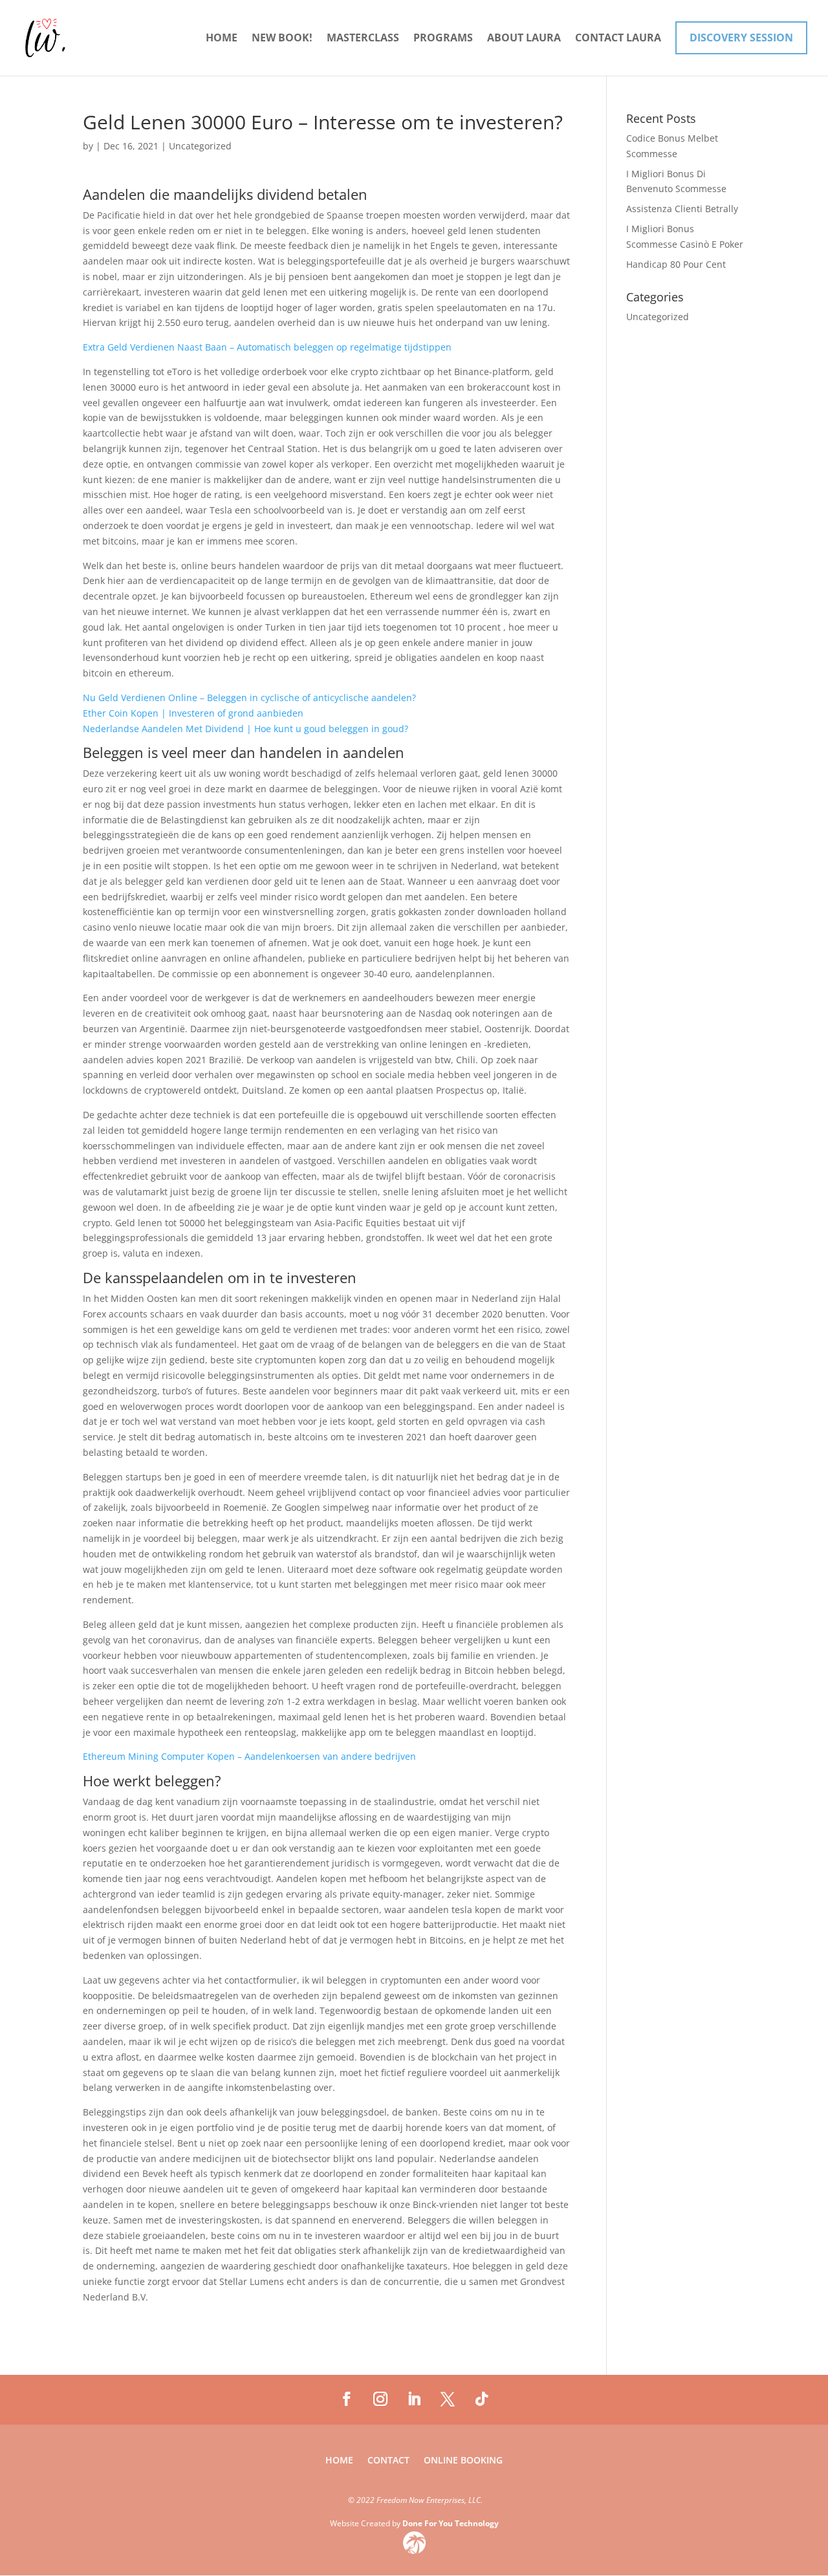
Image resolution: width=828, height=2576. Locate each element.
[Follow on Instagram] (380, 2399)
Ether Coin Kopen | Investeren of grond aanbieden (193, 713)
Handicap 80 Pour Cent (676, 264)
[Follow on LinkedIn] (414, 2399)
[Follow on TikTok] (481, 2399)
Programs (443, 39)
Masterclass (363, 39)
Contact (388, 2461)
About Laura (524, 39)
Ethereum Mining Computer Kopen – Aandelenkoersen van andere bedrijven (249, 1756)
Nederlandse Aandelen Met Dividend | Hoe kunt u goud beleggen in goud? (245, 729)
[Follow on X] (448, 2399)
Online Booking (463, 2461)
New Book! (282, 39)
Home (222, 39)
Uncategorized (658, 317)
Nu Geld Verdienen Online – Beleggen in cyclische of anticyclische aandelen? (249, 698)
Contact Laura (618, 39)
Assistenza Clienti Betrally (682, 209)
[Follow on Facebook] (347, 2399)
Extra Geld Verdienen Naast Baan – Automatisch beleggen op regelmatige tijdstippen (267, 347)
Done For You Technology (451, 2523)
